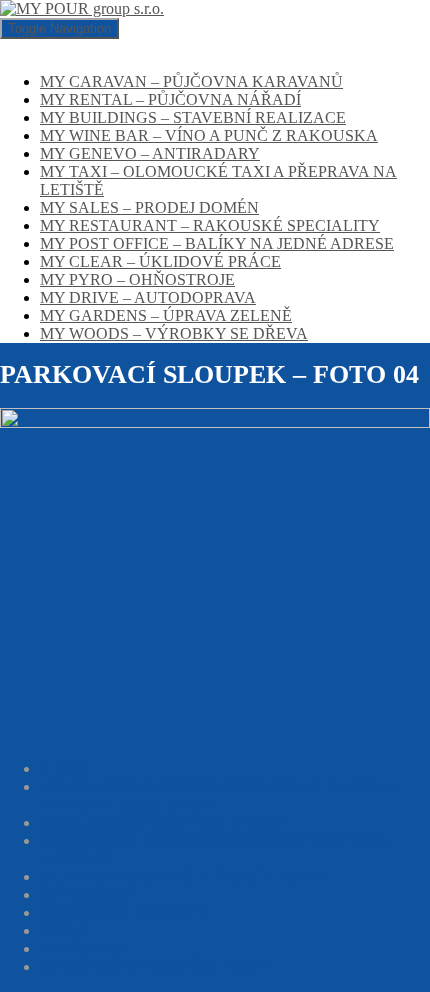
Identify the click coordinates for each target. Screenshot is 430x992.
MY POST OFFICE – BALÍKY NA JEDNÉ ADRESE (217, 243)
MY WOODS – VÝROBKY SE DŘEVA (174, 333)
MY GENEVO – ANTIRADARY (150, 153)
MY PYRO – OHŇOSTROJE (137, 279)
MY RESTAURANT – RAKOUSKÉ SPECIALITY (210, 225)
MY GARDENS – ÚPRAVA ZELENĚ (166, 315)
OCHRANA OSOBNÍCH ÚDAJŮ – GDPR (183, 876)
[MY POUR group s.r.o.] (82, 8)
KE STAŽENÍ (86, 894)
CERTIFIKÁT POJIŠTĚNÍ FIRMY (155, 966)
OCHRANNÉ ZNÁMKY (124, 912)
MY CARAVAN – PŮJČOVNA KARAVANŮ (191, 81)
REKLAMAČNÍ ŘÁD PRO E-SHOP (162, 822)
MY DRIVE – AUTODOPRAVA (148, 297)
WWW (62, 930)
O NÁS (64, 768)
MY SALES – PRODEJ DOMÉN (149, 207)
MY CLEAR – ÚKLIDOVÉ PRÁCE (160, 261)
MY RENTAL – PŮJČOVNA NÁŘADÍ (170, 99)
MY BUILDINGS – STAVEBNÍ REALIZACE (193, 117)
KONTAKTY (85, 948)
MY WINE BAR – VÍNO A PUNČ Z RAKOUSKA (209, 135)
